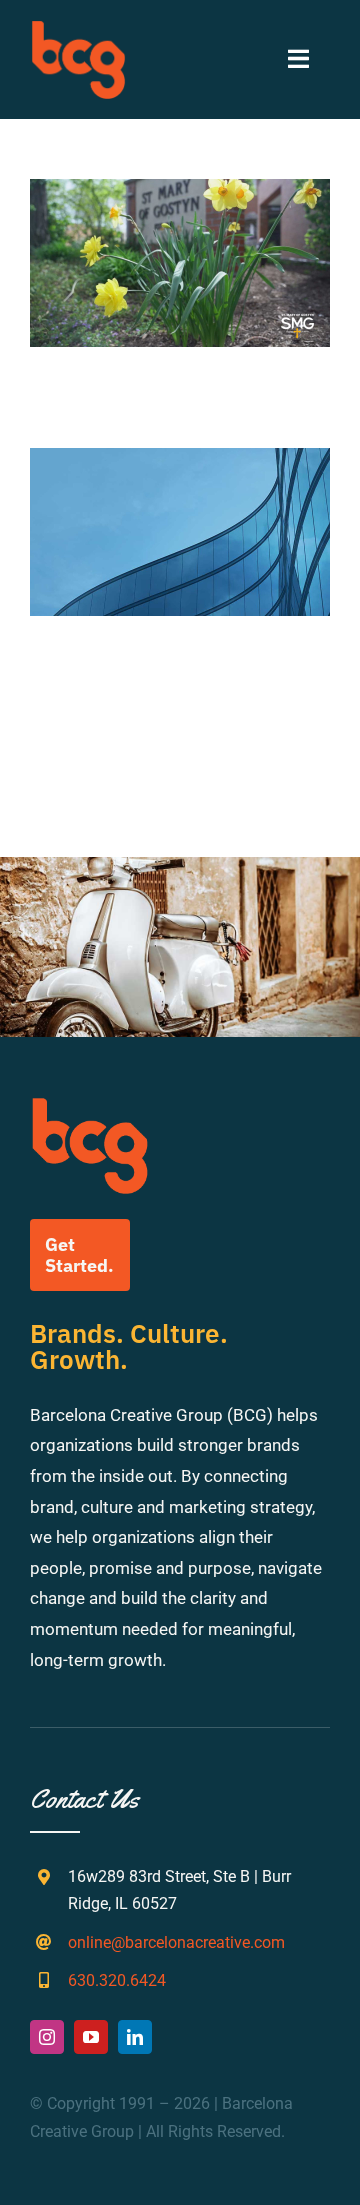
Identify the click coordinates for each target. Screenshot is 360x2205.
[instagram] (47, 2037)
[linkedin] (135, 2037)
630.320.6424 (117, 1980)
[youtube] (91, 2037)
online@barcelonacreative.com (176, 1942)
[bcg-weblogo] (78, 28)
